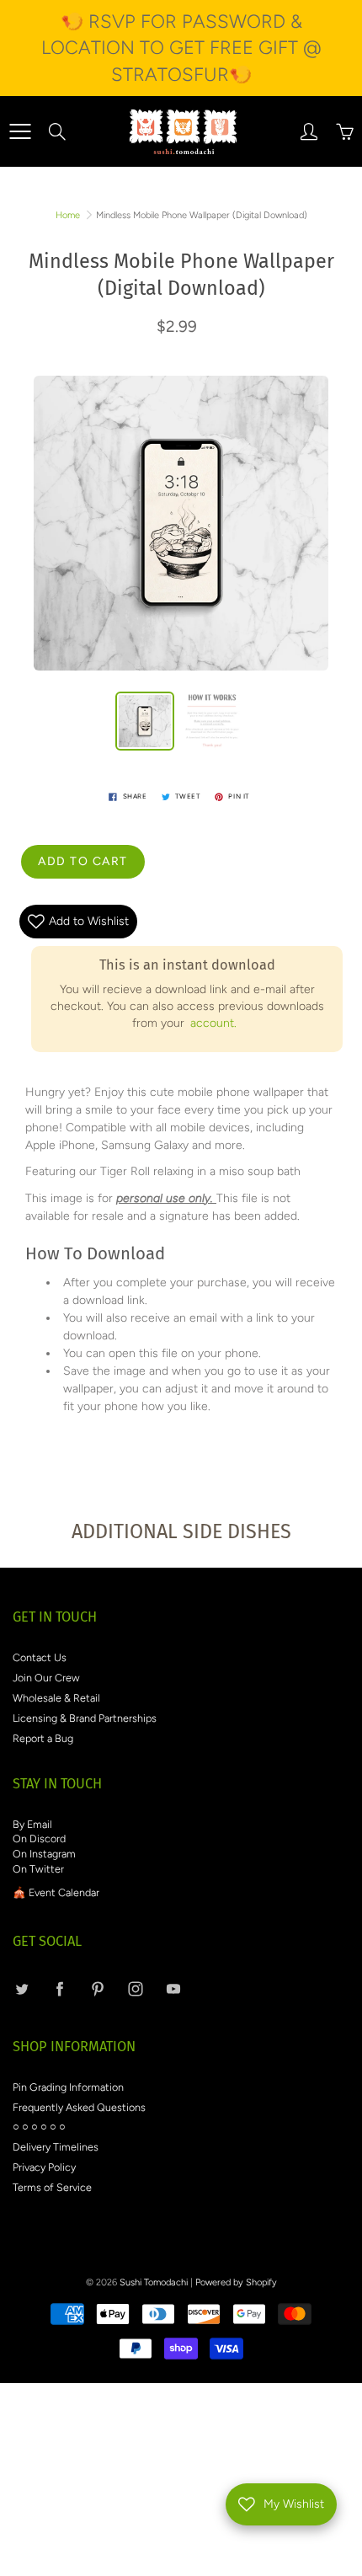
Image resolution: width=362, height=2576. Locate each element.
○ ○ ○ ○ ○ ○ (39, 2127)
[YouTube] (173, 1989)
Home (68, 215)
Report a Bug (43, 1738)
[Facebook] (59, 1989)
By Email (32, 1824)
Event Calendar (64, 1892)
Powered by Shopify (236, 2282)
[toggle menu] (20, 131)
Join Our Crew (46, 1678)
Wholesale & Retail (56, 1698)
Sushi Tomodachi (154, 2282)
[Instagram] (135, 1989)
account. (213, 1023)
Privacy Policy (44, 2167)
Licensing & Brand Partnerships (85, 1718)
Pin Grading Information (68, 2087)
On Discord (39, 1838)
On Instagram (44, 1854)
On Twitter (38, 1869)
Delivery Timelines (56, 2147)
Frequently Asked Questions (79, 2107)
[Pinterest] (97, 1989)
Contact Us (40, 1657)
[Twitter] (21, 1989)
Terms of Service (52, 2187)
